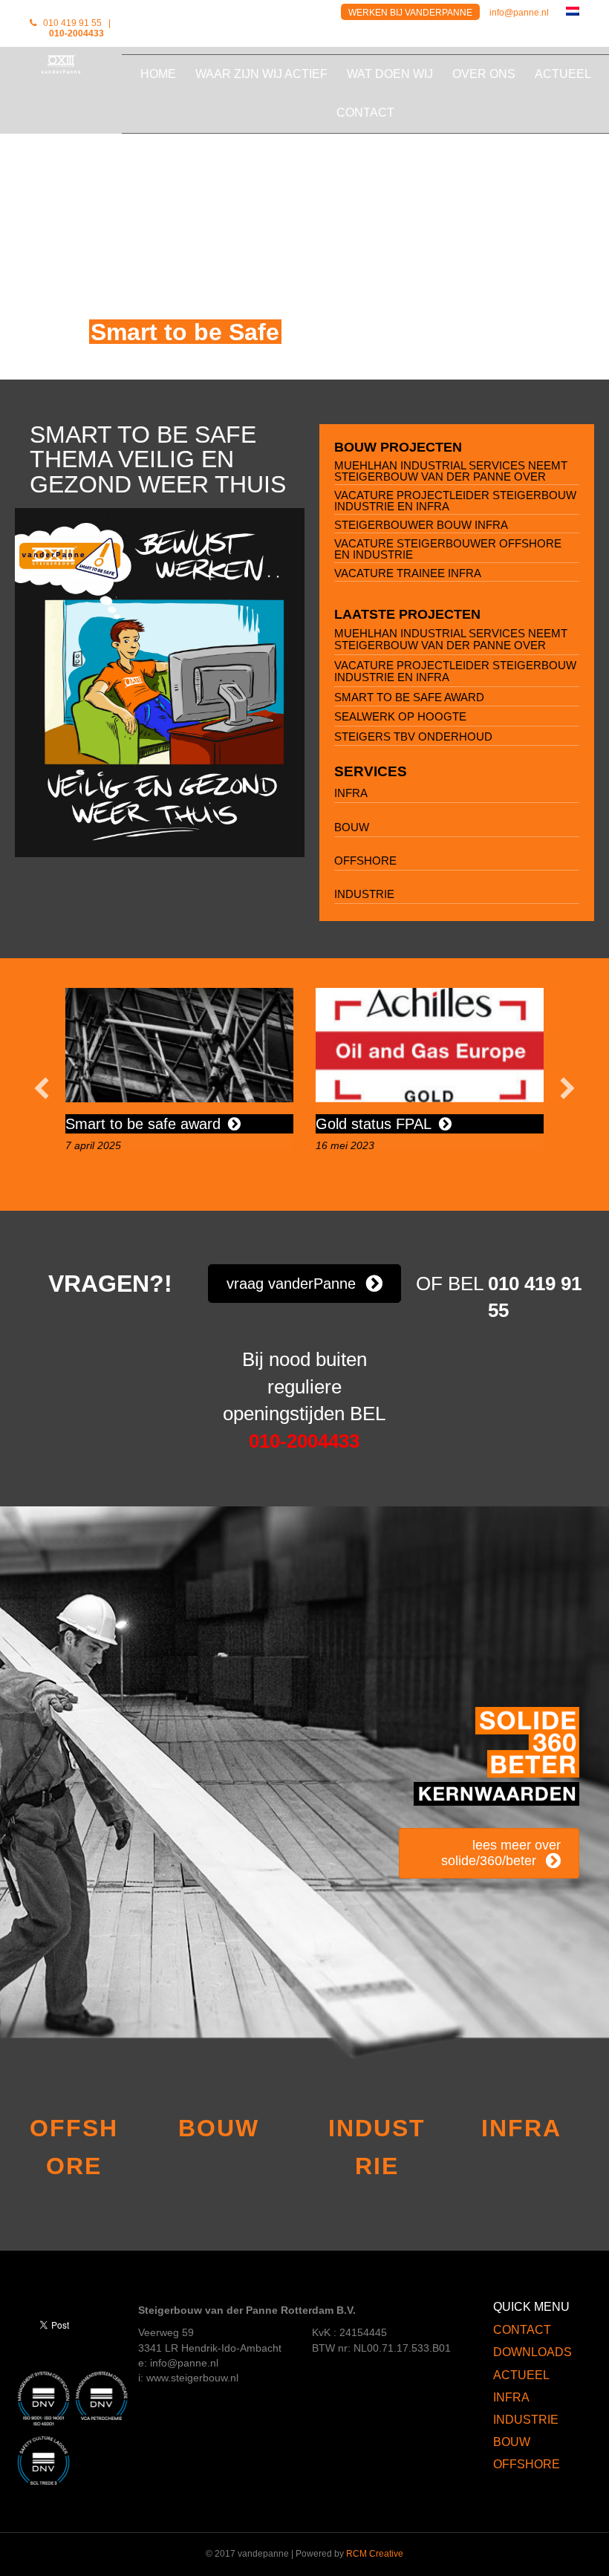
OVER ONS (484, 74)
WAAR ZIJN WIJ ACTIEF (261, 74)
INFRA (351, 793)
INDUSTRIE (364, 894)
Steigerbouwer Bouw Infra (421, 525)
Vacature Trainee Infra (408, 573)
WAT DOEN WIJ (390, 74)
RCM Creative (375, 2554)
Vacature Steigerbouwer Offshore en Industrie (448, 549)
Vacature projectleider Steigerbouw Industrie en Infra (455, 501)
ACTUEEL (563, 74)
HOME (158, 74)
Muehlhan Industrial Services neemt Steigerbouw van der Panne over (451, 471)
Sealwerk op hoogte (400, 716)
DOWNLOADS (533, 2352)
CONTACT (365, 113)
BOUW (352, 827)
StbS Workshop (367, 1124)
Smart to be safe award (409, 697)
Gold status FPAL (123, 1124)
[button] (42, 1088)
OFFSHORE (365, 861)
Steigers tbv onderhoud (413, 736)
